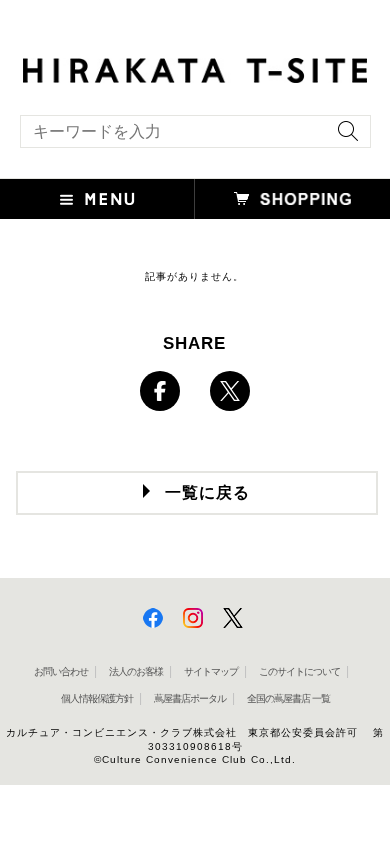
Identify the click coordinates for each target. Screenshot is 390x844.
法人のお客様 (136, 671)
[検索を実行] (343, 137)
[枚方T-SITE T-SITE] (195, 68)
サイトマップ (211, 671)
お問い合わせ (61, 671)
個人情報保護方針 (97, 698)
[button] (97, 199)
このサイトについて (299, 671)
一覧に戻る (207, 492)
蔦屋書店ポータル (190, 698)
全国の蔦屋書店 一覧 (288, 698)
